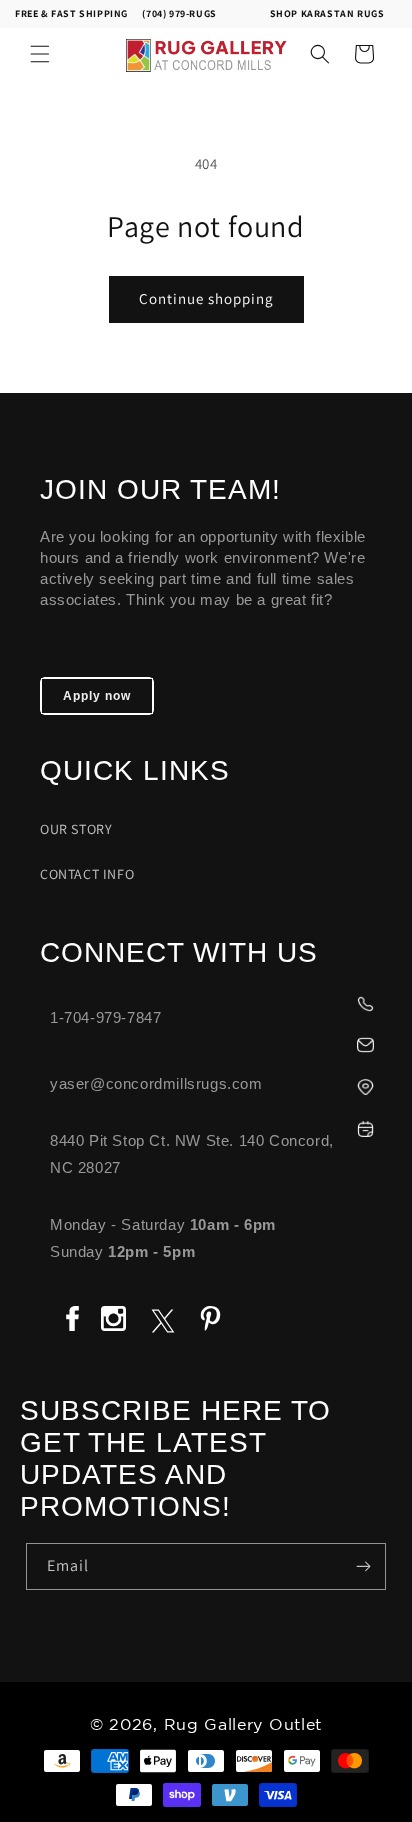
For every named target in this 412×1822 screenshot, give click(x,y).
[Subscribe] (363, 1566)
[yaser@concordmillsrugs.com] (216, 1042)
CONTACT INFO (87, 874)
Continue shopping (206, 298)
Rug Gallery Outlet (243, 1725)
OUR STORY (76, 829)
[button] (40, 54)
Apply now (97, 696)
